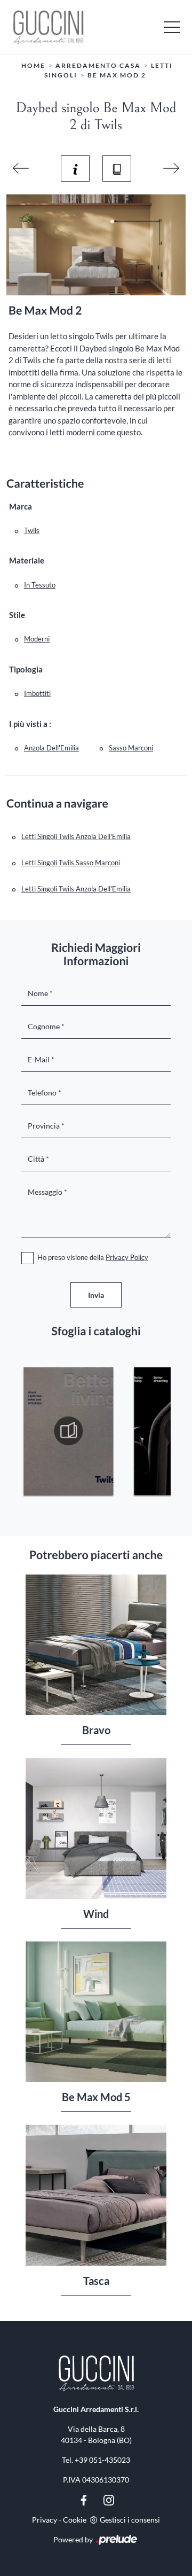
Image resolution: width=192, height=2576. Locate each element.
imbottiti (37, 693)
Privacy (45, 2520)
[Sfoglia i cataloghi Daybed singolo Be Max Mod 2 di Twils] (117, 168)
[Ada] (171, 168)
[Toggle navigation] (172, 27)
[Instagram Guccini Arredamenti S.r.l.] (109, 2499)
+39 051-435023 (102, 2460)
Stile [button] (17, 615)
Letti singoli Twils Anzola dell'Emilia (76, 836)
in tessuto (40, 585)
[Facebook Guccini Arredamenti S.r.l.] (85, 2499)
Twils (32, 530)
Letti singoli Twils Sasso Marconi (71, 863)
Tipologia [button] (26, 669)
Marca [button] (21, 506)
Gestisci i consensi (130, 2520)
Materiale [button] (27, 560)
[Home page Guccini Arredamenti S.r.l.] (96, 27)
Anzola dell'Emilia (51, 748)
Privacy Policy (127, 1257)
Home (33, 65)
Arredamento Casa (98, 65)
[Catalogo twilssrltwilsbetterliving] (69, 1431)
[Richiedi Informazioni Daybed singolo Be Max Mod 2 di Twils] (75, 168)
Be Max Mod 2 (117, 75)
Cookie (75, 2520)
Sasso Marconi (131, 748)
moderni (37, 639)
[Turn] (21, 168)
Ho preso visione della (93, 1257)
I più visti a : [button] (30, 724)
